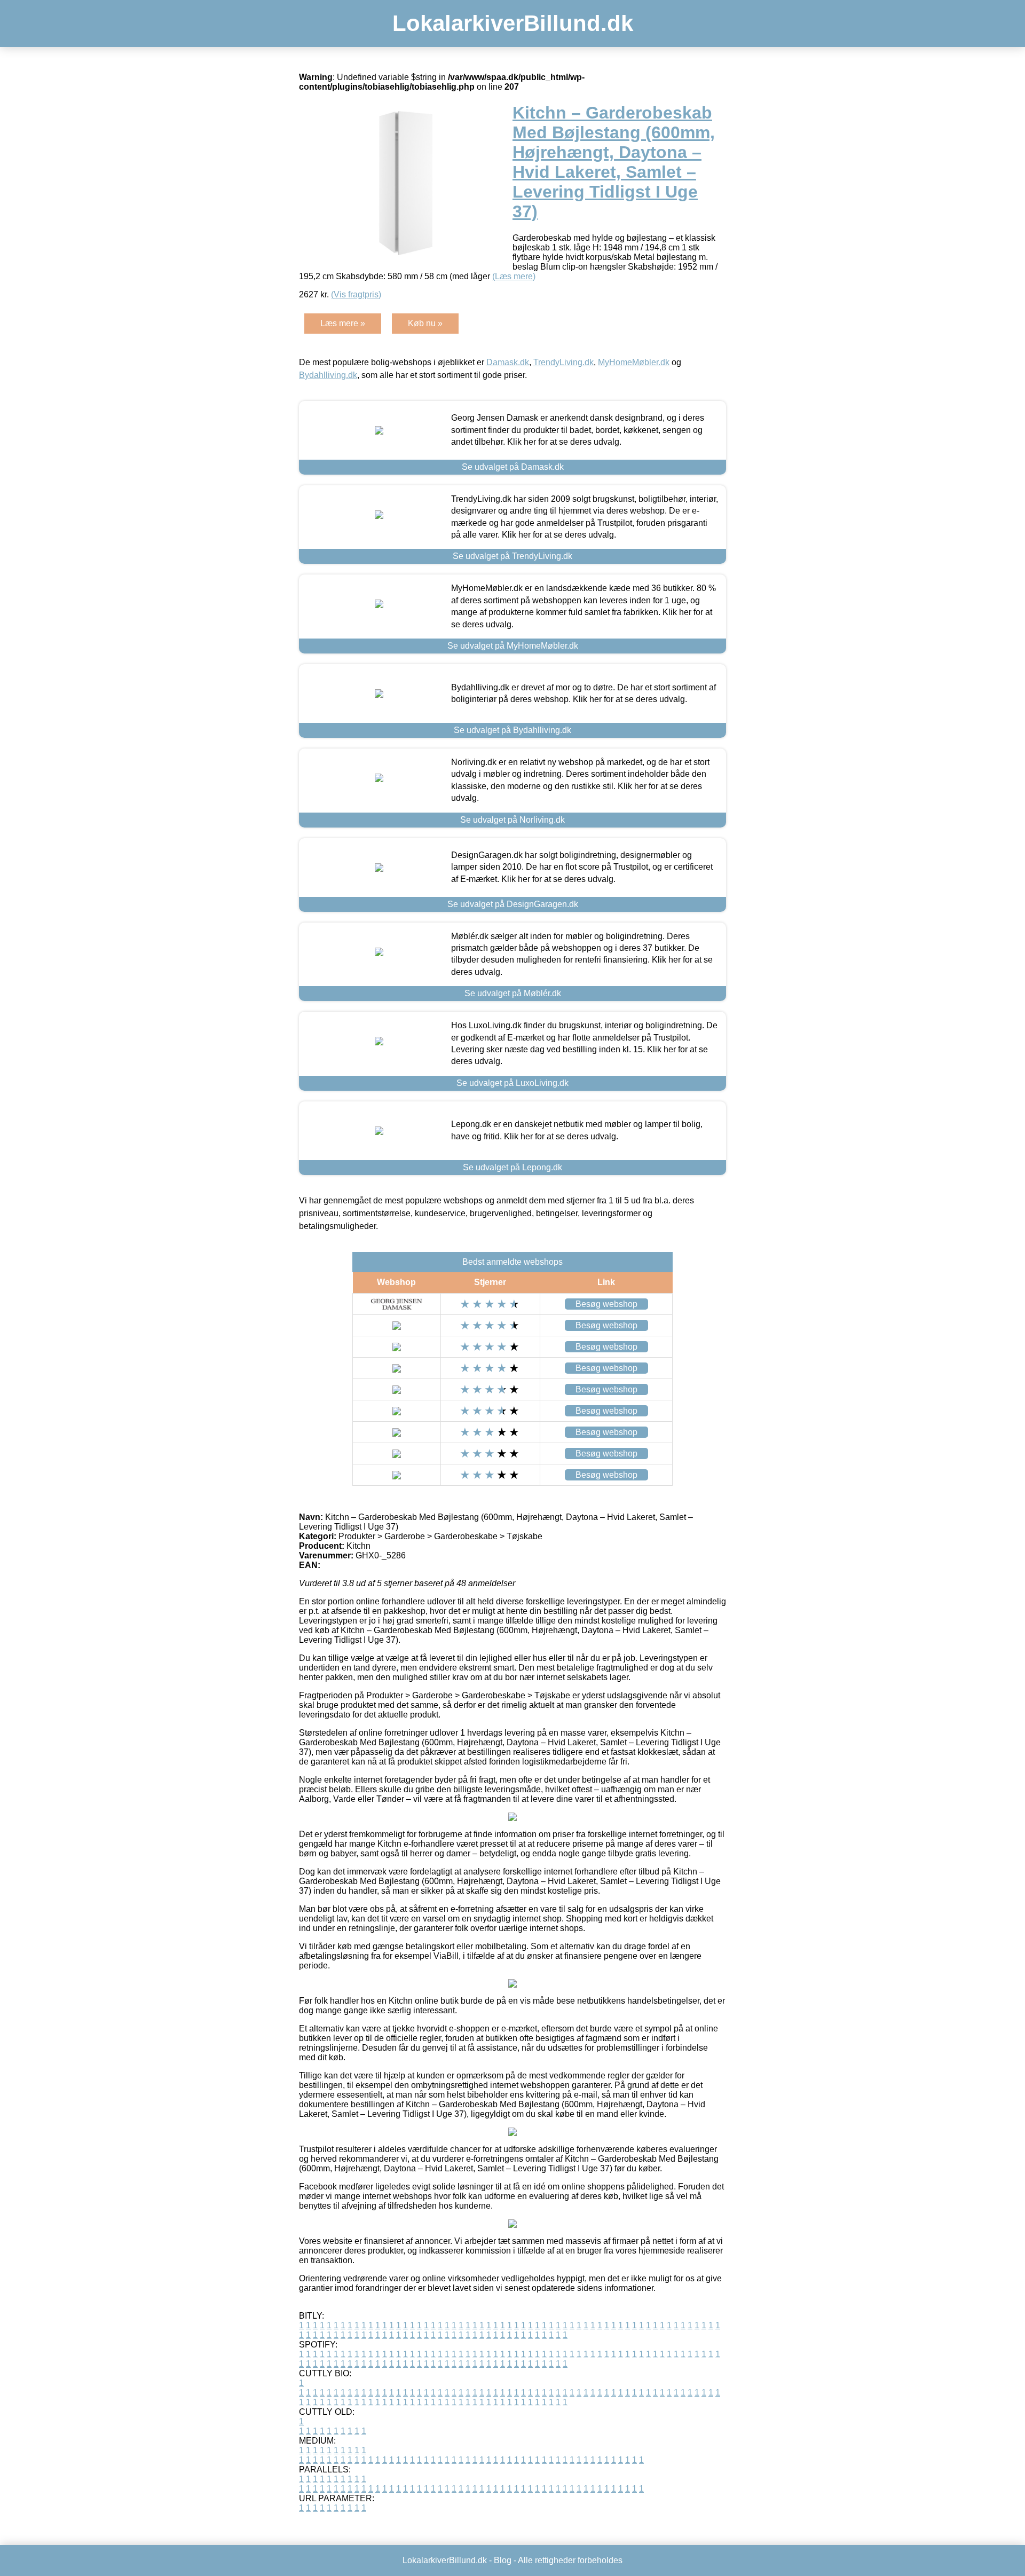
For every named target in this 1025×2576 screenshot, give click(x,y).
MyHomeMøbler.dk (634, 362)
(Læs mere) (514, 276)
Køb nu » (425, 323)
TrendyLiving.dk (563, 362)
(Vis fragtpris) (356, 294)
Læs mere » (343, 323)
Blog (503, 2560)
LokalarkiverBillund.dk (513, 23)
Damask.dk (508, 362)
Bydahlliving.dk (328, 375)
